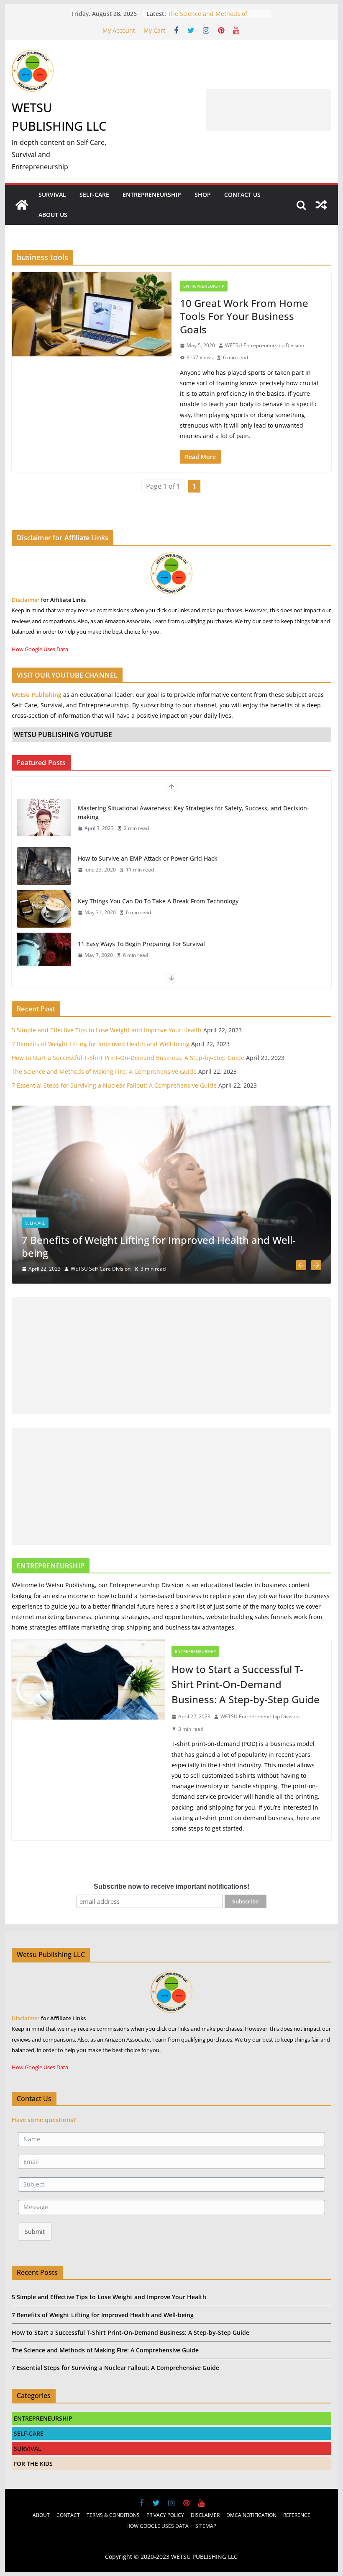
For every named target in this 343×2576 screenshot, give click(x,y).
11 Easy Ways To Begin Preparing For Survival (141, 944)
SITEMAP (206, 2526)
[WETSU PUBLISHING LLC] (22, 205)
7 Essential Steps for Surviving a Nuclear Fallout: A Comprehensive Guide (114, 1085)
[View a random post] (321, 205)
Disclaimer (26, 600)
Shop (203, 195)
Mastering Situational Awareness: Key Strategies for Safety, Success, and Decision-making (193, 812)
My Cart (154, 30)
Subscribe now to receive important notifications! (171, 1886)
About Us (53, 215)
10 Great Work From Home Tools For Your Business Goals (244, 316)
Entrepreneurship (152, 195)
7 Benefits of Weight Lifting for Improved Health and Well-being (101, 1044)
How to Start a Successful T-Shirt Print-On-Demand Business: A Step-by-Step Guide (128, 1058)
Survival (52, 195)
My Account (119, 30)
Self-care (35, 1223)
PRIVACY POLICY (165, 2515)
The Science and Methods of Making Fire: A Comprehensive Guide (104, 1071)
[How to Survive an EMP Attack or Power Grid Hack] (44, 866)
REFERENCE (297, 2515)
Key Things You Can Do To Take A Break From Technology (158, 901)
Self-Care (94, 195)
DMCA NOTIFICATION (251, 2515)
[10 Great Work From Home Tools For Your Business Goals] (92, 314)
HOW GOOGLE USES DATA (157, 2526)
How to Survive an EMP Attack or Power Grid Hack (148, 858)
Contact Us (242, 195)
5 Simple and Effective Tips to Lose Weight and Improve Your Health (107, 1030)
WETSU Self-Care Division (101, 1269)
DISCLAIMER (205, 2515)
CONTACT (68, 2515)
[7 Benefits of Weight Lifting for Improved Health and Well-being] (171, 1111)
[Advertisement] (269, 110)
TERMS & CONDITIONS (113, 2515)
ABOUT (41, 2515)
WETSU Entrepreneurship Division (265, 345)
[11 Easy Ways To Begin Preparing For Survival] (44, 951)
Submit (35, 2232)
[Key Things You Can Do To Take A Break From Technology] (44, 909)
